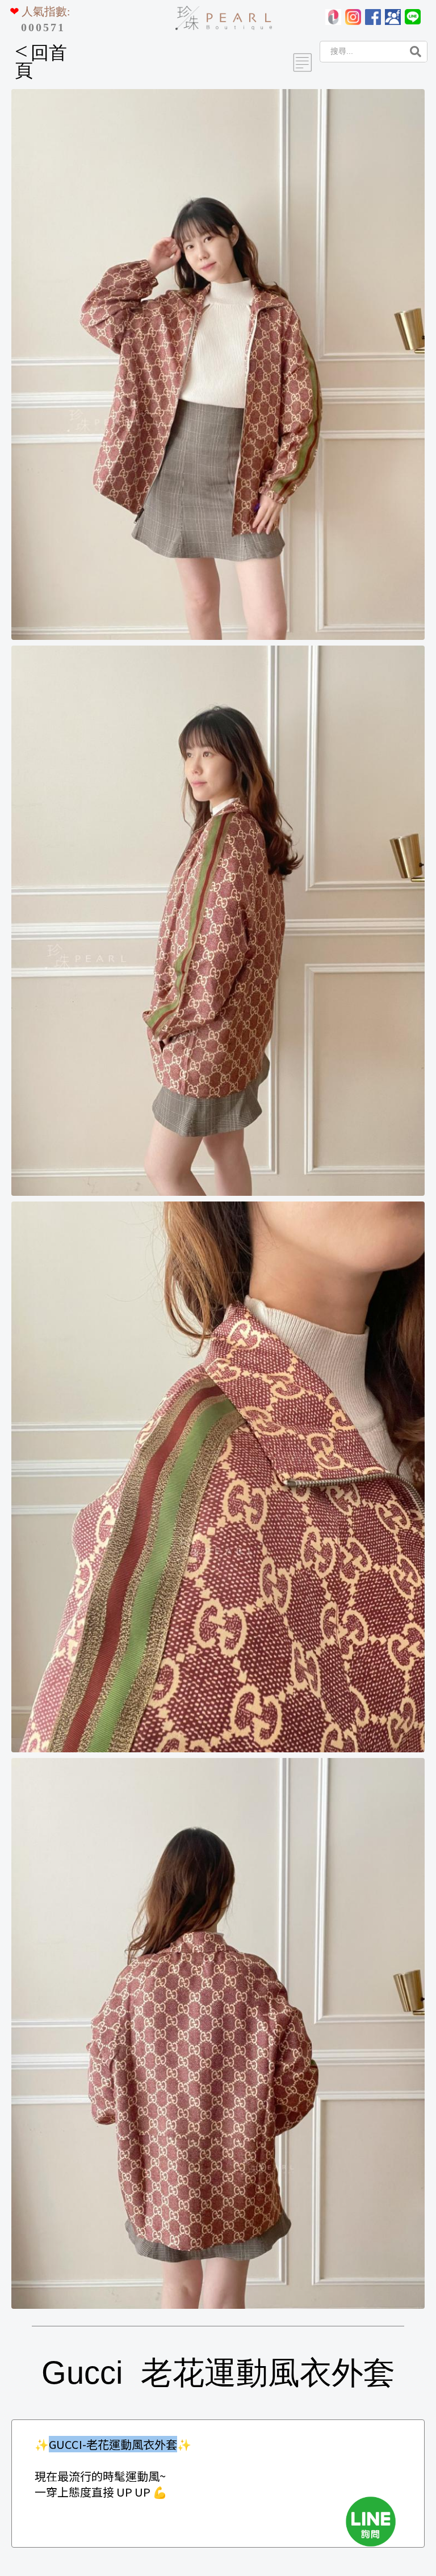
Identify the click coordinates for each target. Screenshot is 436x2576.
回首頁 (41, 62)
